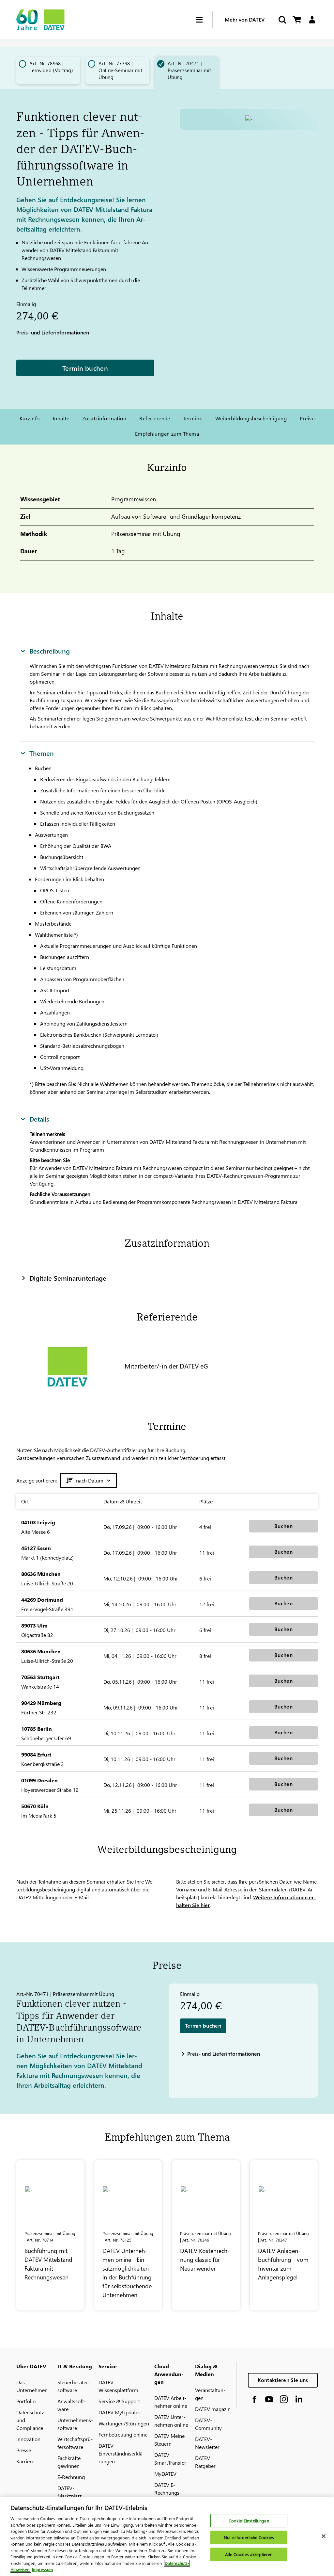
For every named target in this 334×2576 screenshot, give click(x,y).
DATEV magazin (213, 2409)
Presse (24, 2450)
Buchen (283, 1526)
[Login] (312, 20)
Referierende (155, 418)
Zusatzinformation (104, 418)
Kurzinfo (30, 418)
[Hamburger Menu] (204, 20)
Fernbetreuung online (123, 2434)
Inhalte (61, 418)
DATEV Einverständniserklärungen (121, 2453)
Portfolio (26, 2401)
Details (39, 1119)
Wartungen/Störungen (124, 2423)
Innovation (28, 2439)
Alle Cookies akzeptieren (249, 2554)
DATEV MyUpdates (120, 2412)
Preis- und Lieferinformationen (53, 332)
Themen (42, 753)
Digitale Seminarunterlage (68, 1278)
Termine (193, 418)
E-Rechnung (71, 2477)
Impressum (42, 2569)
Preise (307, 418)
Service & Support (119, 2401)
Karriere (25, 2461)
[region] (167, 2537)
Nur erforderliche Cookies (249, 2537)
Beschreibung (50, 651)
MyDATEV (165, 2474)
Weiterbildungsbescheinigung (251, 418)
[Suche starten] (282, 20)
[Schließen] (324, 2536)
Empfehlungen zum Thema (167, 434)
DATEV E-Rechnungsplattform (168, 2493)
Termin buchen (85, 368)
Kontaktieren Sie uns (283, 2380)
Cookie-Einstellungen (249, 2521)
